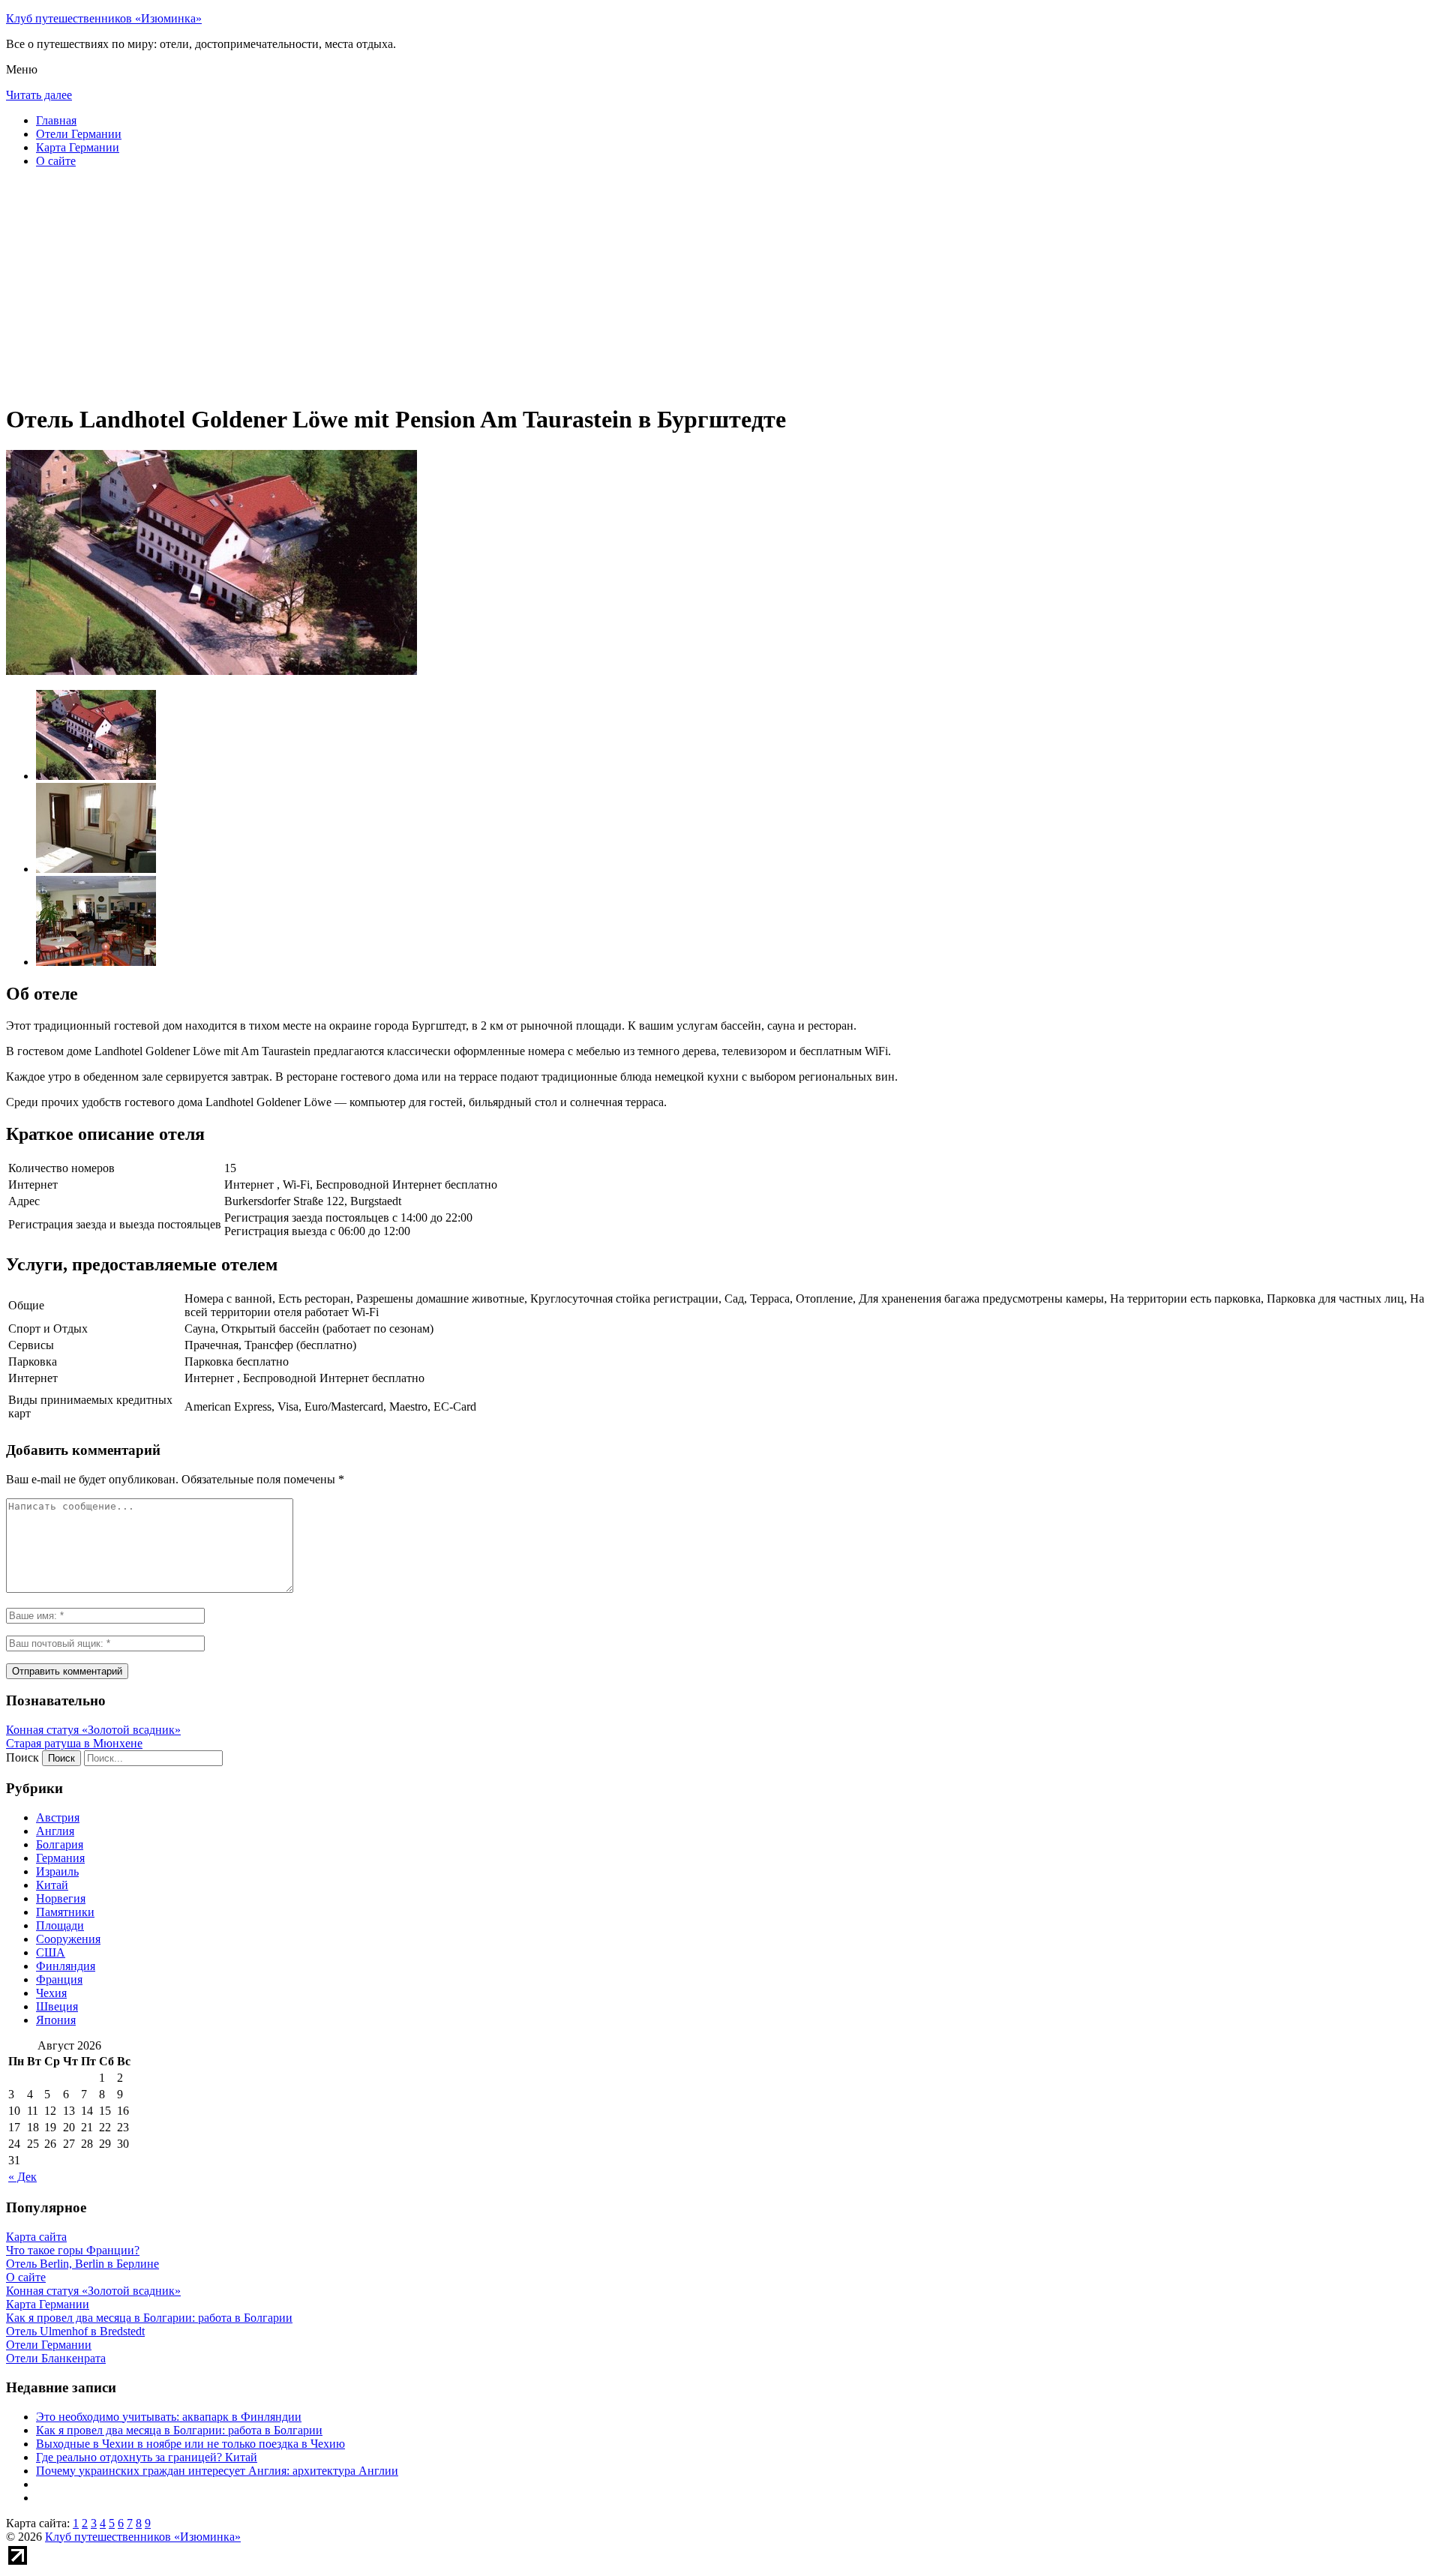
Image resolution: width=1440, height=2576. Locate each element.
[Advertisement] (456, 285)
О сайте (56, 161)
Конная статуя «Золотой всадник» (93, 1730)
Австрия (58, 1817)
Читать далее (39, 95)
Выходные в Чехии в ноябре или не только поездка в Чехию (190, 2444)
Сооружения (68, 1939)
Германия (60, 1858)
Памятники (65, 1912)
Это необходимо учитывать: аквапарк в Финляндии (169, 2417)
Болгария (60, 1844)
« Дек (22, 2177)
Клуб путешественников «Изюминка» (104, 18)
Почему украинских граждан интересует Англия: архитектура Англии (217, 2471)
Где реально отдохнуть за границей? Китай (147, 2457)
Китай (52, 1885)
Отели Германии (79, 134)
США (51, 1952)
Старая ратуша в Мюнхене (74, 1743)
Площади (60, 1925)
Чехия (51, 1993)
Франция (59, 1979)
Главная (56, 120)
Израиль (57, 1871)
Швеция (57, 2006)
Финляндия (66, 1966)
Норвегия (61, 1898)
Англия (55, 1831)
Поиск (22, 1757)
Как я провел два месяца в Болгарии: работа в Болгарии (179, 2430)
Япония (56, 2020)
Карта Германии (78, 147)
